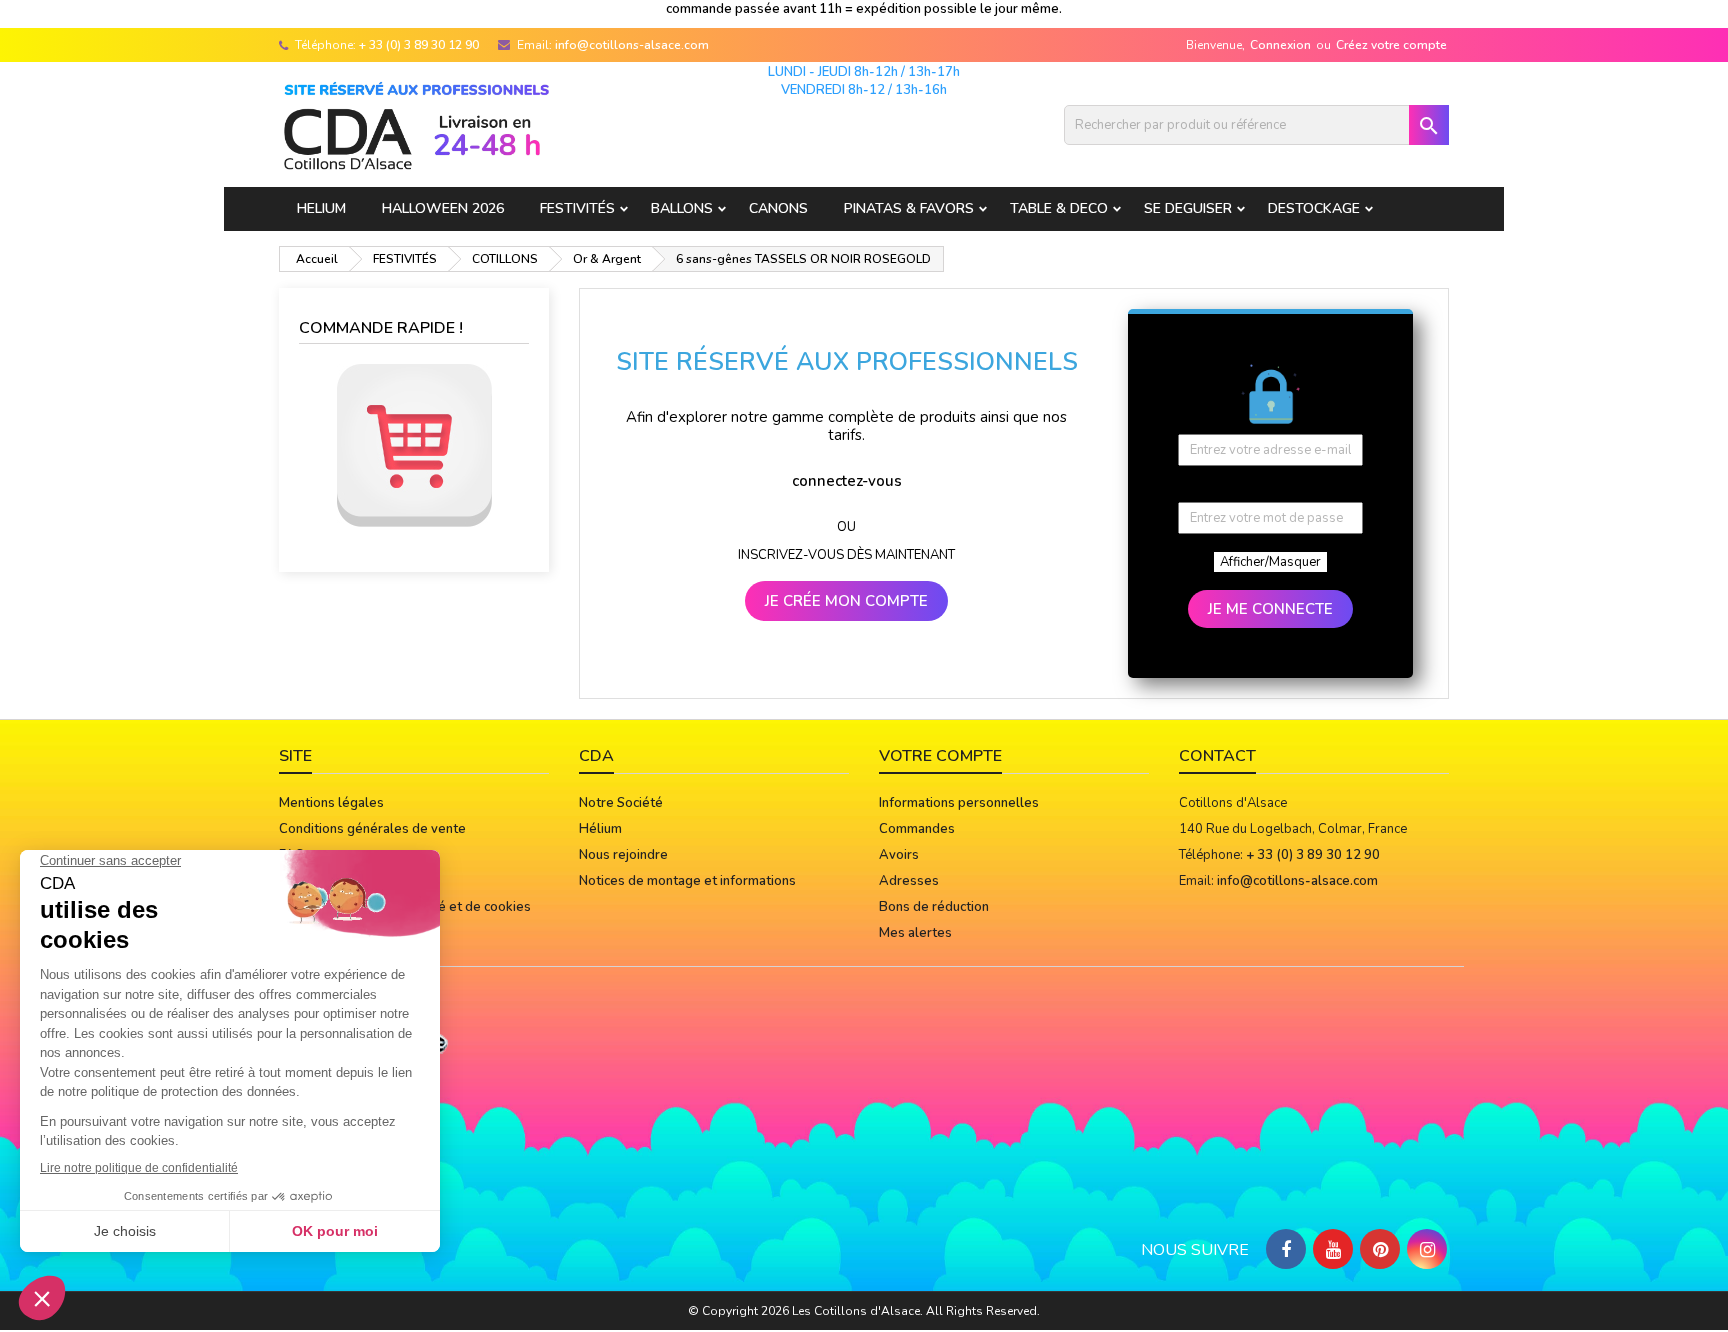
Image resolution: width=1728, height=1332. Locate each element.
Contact (1217, 756)
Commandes (917, 829)
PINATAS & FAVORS (909, 208)
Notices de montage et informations (687, 881)
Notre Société (621, 803)
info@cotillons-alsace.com (632, 45)
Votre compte (940, 756)
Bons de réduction (934, 907)
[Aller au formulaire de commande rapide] (414, 445)
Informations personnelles (959, 803)
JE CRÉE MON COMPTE (846, 601)
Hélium (600, 829)
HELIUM (321, 208)
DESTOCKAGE (1314, 208)
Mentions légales (331, 803)
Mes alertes (915, 933)
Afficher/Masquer (1270, 562)
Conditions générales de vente (372, 829)
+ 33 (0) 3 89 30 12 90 (419, 45)
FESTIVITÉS (577, 208)
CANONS (778, 208)
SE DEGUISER (1188, 208)
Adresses (909, 881)
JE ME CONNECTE (1270, 609)
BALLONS (682, 208)
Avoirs (899, 855)
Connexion (1280, 45)
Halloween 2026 (443, 208)
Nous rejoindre (623, 855)
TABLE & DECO (1059, 208)
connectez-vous (847, 481)
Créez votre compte (1391, 45)
